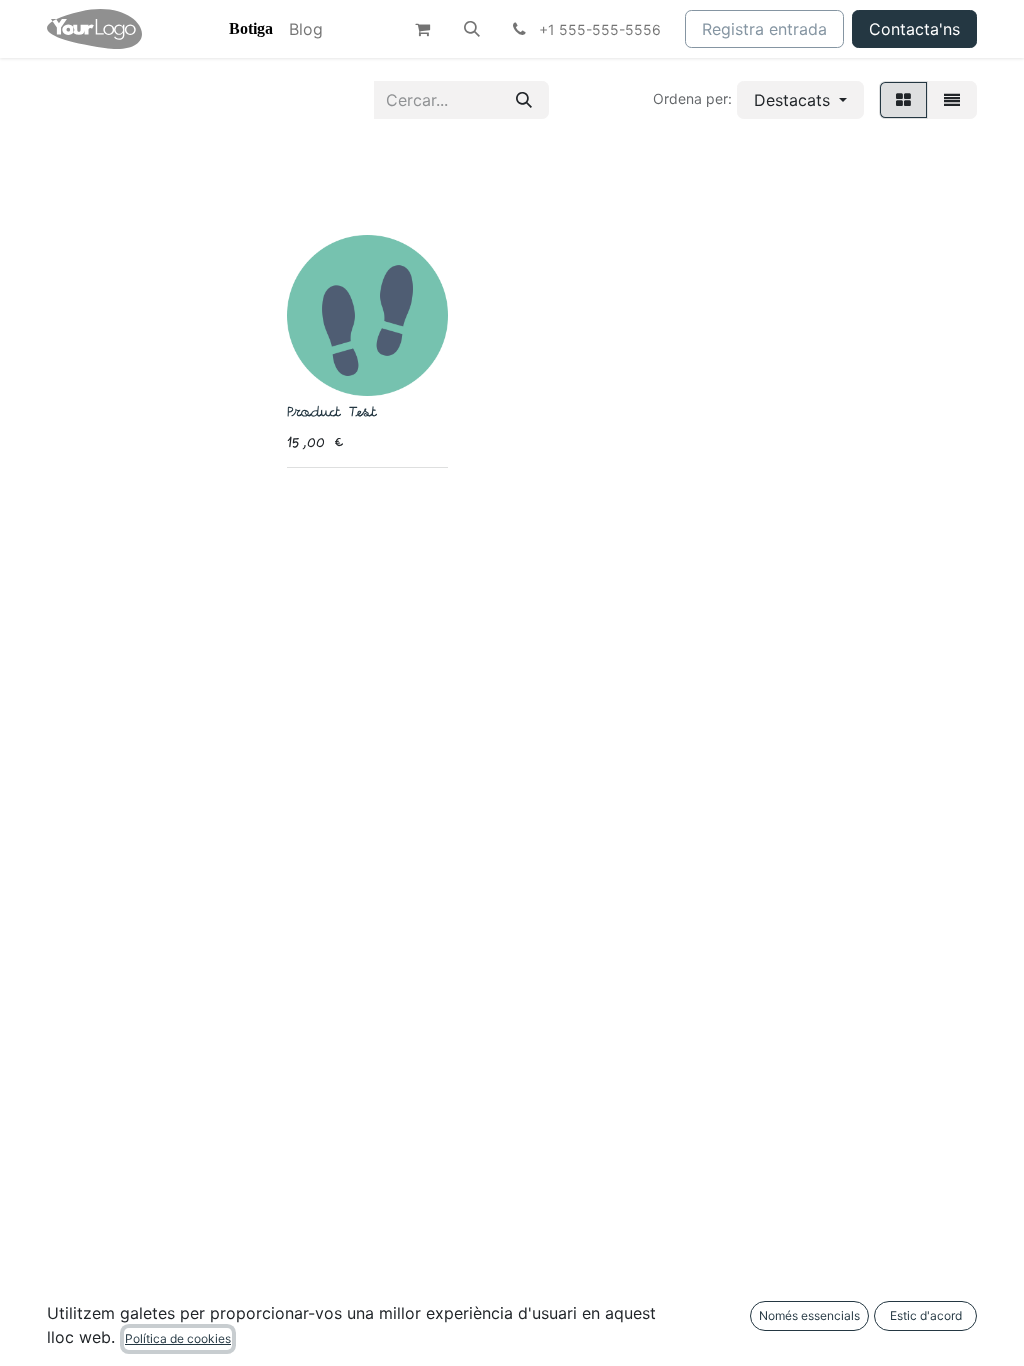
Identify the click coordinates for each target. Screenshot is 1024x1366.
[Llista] (952, 100)
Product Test (331, 413)
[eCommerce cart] (422, 29)
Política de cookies (178, 1338)
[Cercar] (524, 100)
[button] (472, 29)
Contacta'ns (914, 29)
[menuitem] (251, 29)
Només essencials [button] (809, 1315)
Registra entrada (764, 29)
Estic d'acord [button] (926, 1315)
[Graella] (903, 100)
